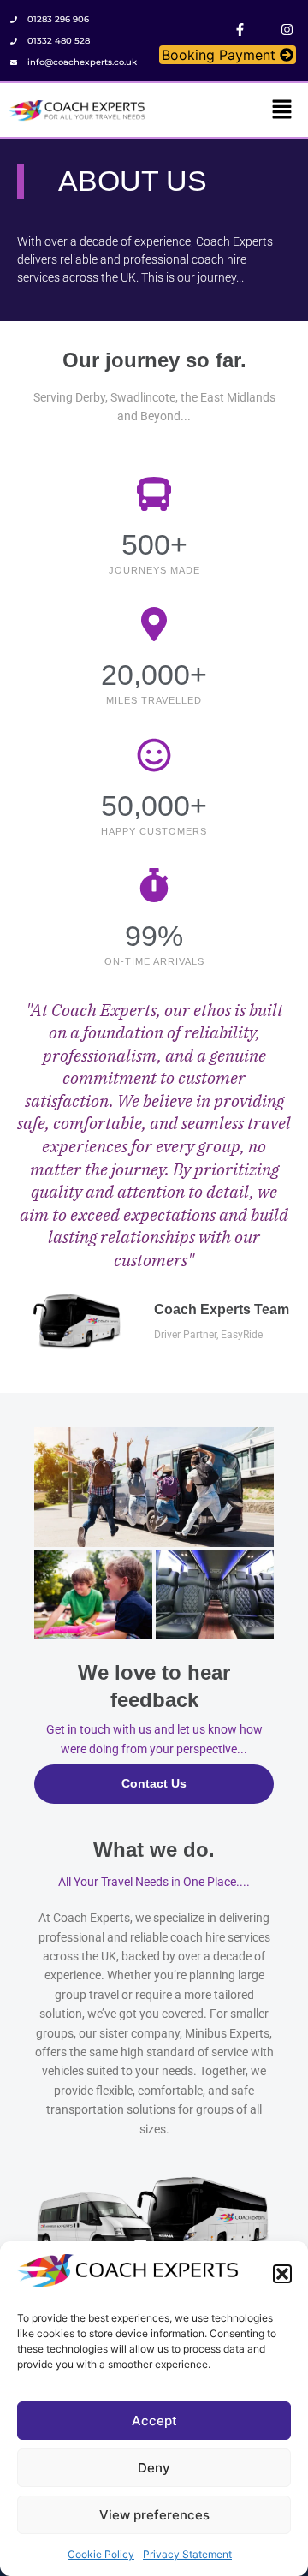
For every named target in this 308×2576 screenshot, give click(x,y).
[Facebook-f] (240, 30)
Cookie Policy (101, 2554)
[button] (282, 2274)
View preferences (154, 2515)
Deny (154, 2468)
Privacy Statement (187, 2554)
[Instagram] (287, 30)
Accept (154, 2421)
